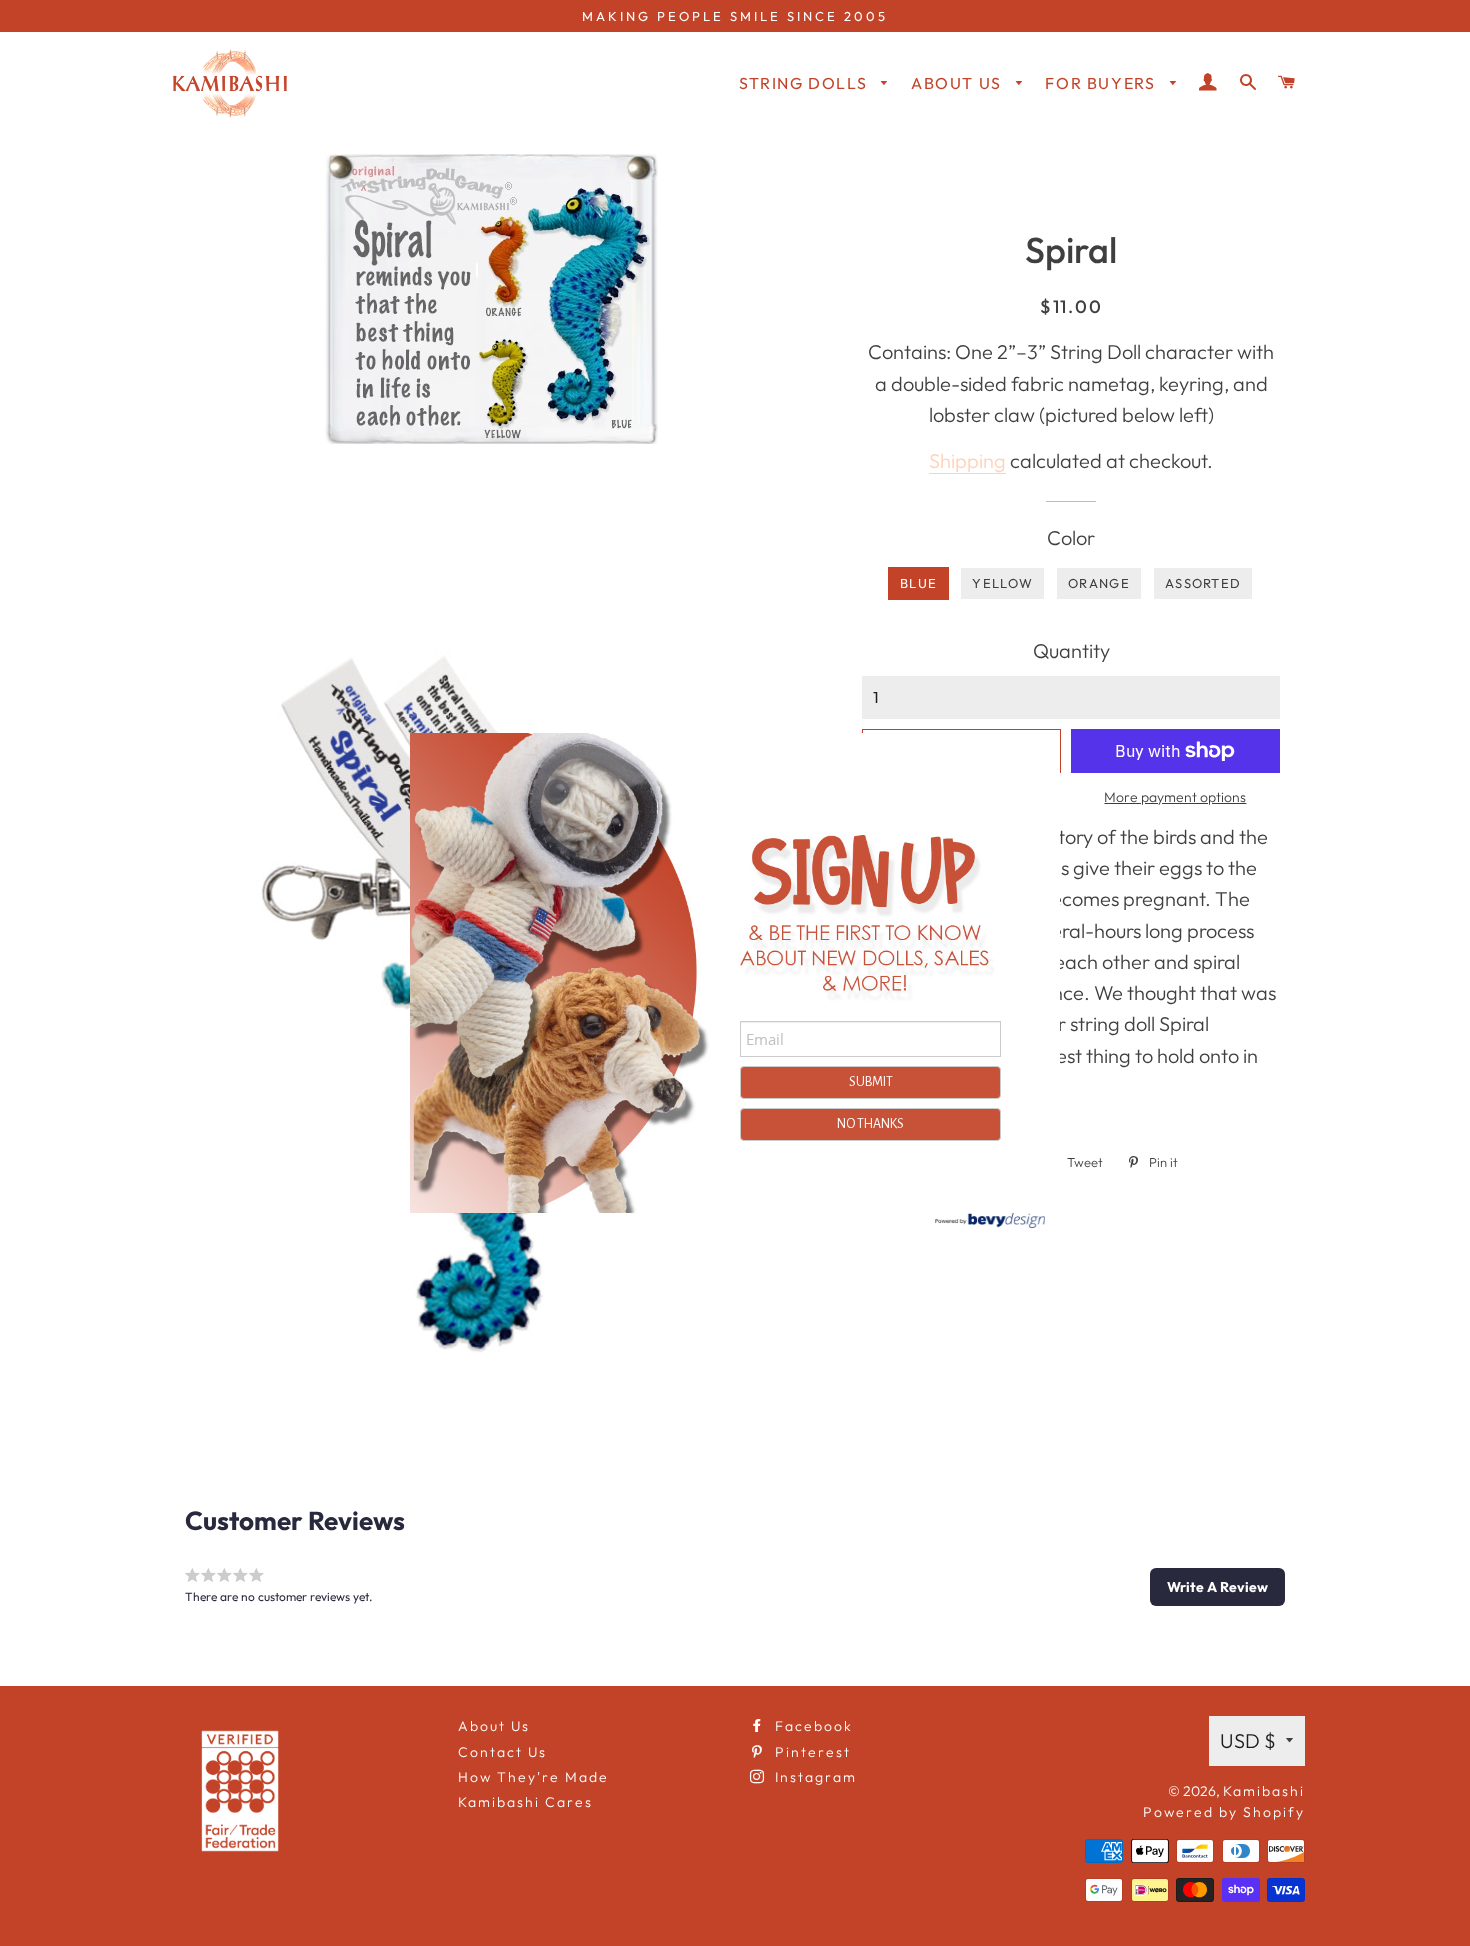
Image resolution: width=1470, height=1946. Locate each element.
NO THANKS (870, 1124)
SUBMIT (871, 1082)
